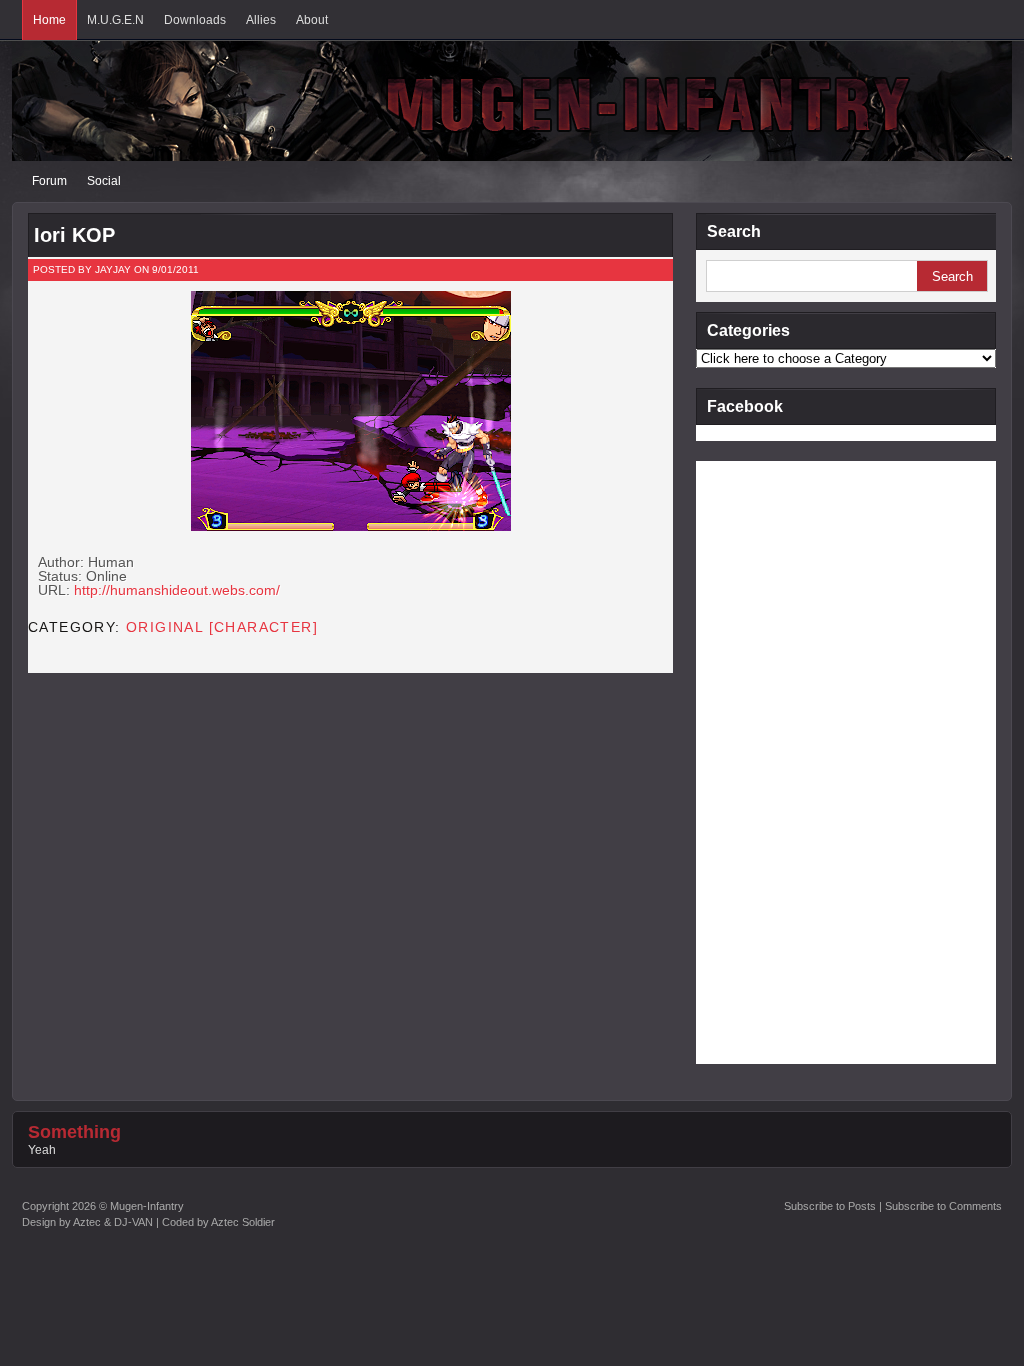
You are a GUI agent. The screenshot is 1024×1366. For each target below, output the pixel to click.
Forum (49, 181)
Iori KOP (74, 235)
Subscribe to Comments (943, 1206)
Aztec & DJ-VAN (113, 1222)
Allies (261, 20)
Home (49, 20)
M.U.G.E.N (115, 20)
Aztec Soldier (243, 1222)
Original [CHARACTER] (222, 627)
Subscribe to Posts (830, 1206)
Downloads (195, 20)
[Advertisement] (776, 761)
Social (104, 181)
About (312, 20)
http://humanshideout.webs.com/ (177, 590)
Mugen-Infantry (147, 1206)
